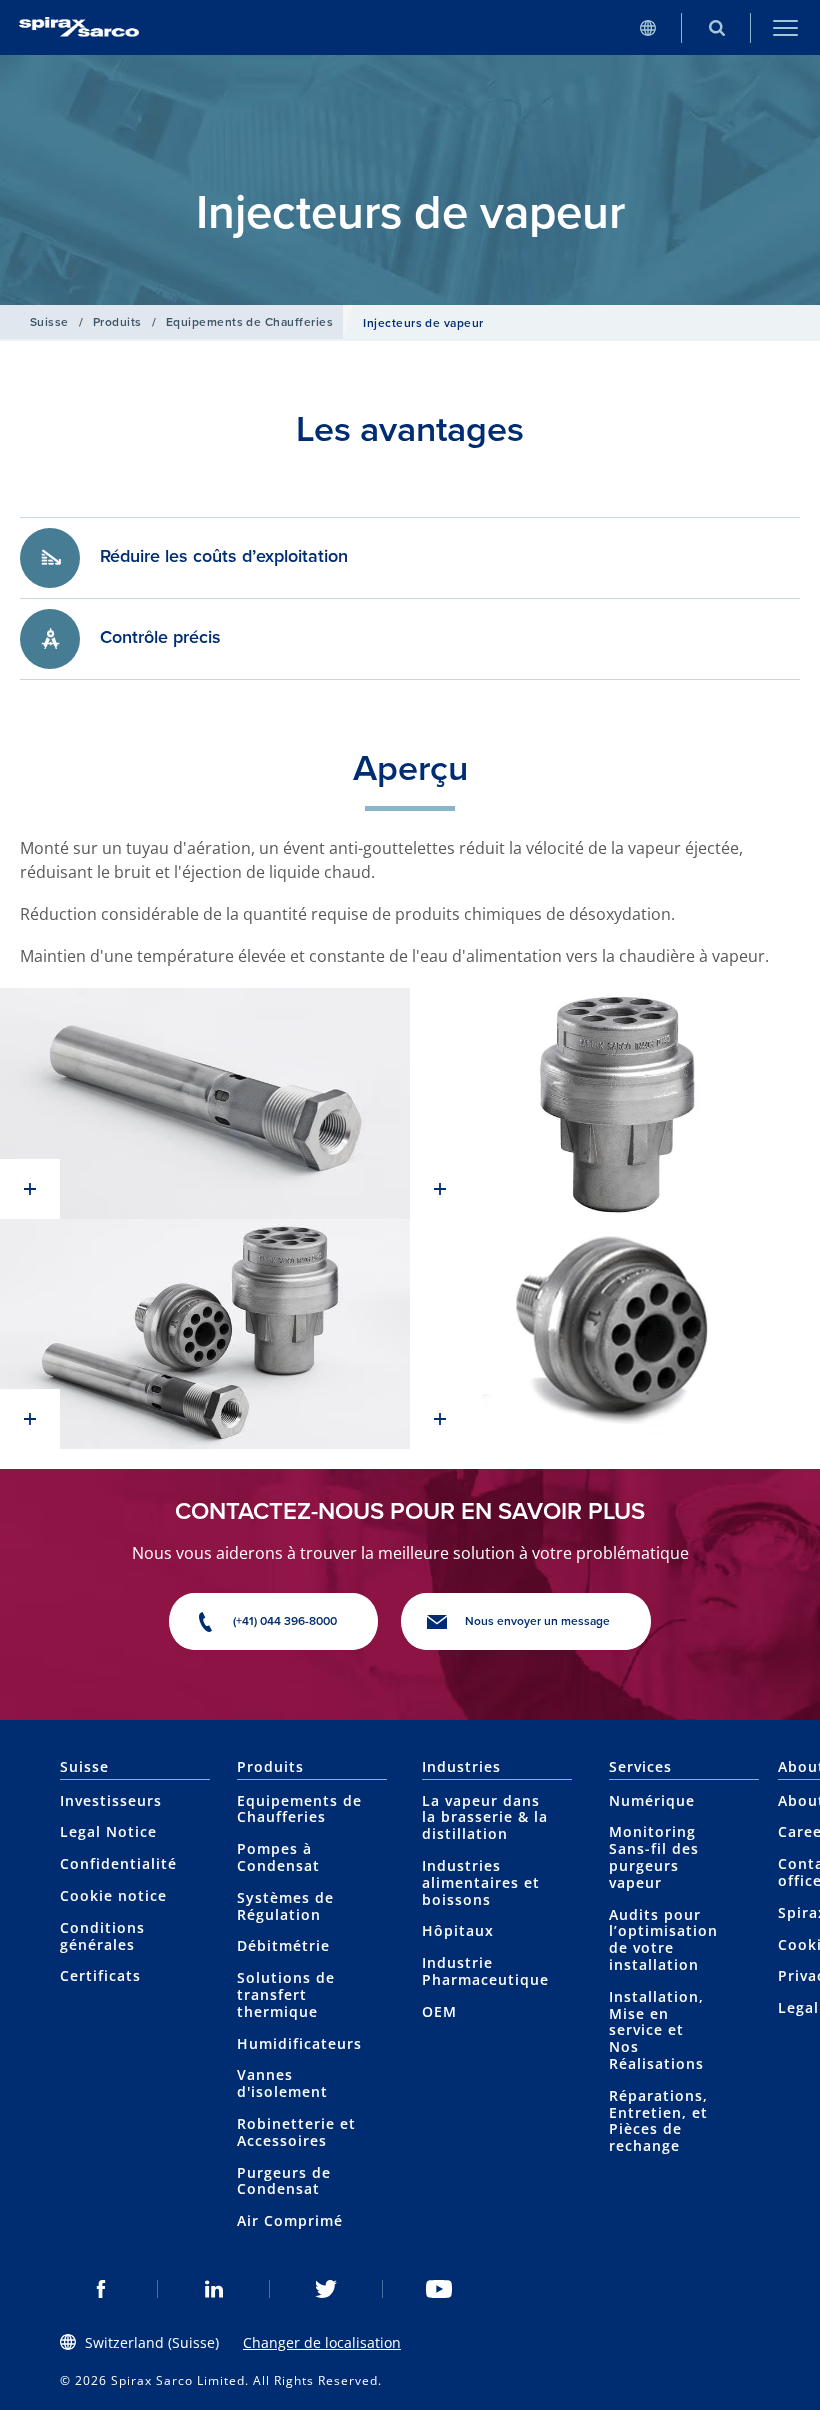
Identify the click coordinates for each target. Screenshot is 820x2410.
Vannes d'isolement (282, 2083)
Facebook (101, 2289)
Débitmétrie (283, 1945)
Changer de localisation (322, 2342)
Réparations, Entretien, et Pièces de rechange (658, 2120)
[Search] (716, 27)
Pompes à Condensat (278, 1857)
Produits (117, 322)
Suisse (49, 322)
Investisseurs (111, 1800)
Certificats (100, 1975)
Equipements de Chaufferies (249, 322)
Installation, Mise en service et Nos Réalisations (656, 2030)
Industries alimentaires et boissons (481, 1882)
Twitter (326, 2289)
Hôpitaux (458, 1930)
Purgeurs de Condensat (284, 2181)
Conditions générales (102, 1936)
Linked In (214, 2289)
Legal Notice (108, 1831)
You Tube (439, 2289)
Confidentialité (118, 1863)
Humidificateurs (299, 2043)
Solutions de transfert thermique (286, 1994)
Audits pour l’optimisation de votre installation (663, 1939)
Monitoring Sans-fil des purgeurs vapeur (654, 1856)
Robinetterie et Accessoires (296, 2132)
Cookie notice (113, 1895)
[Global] (647, 27)
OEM (439, 2011)
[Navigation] (785, 27)
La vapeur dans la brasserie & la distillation (485, 1817)
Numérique (652, 1800)
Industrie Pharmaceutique (485, 1971)
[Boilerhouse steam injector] (205, 1103)
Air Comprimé (290, 2220)
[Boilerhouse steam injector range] (205, 1334)
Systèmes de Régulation (285, 1906)
